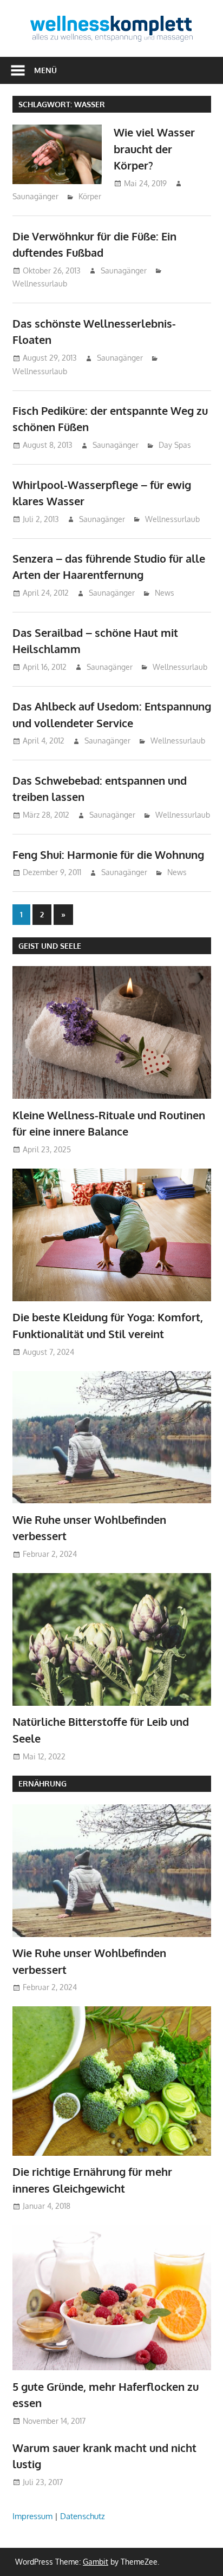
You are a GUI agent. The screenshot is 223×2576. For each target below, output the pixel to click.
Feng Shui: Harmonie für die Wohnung (108, 855)
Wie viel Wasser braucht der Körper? (154, 149)
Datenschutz (83, 2516)
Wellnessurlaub (40, 283)
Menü (45, 70)
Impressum (32, 2516)
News (165, 593)
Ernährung (42, 1783)
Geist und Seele (50, 946)
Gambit (96, 2562)
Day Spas (175, 445)
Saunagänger (35, 196)
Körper (90, 196)
